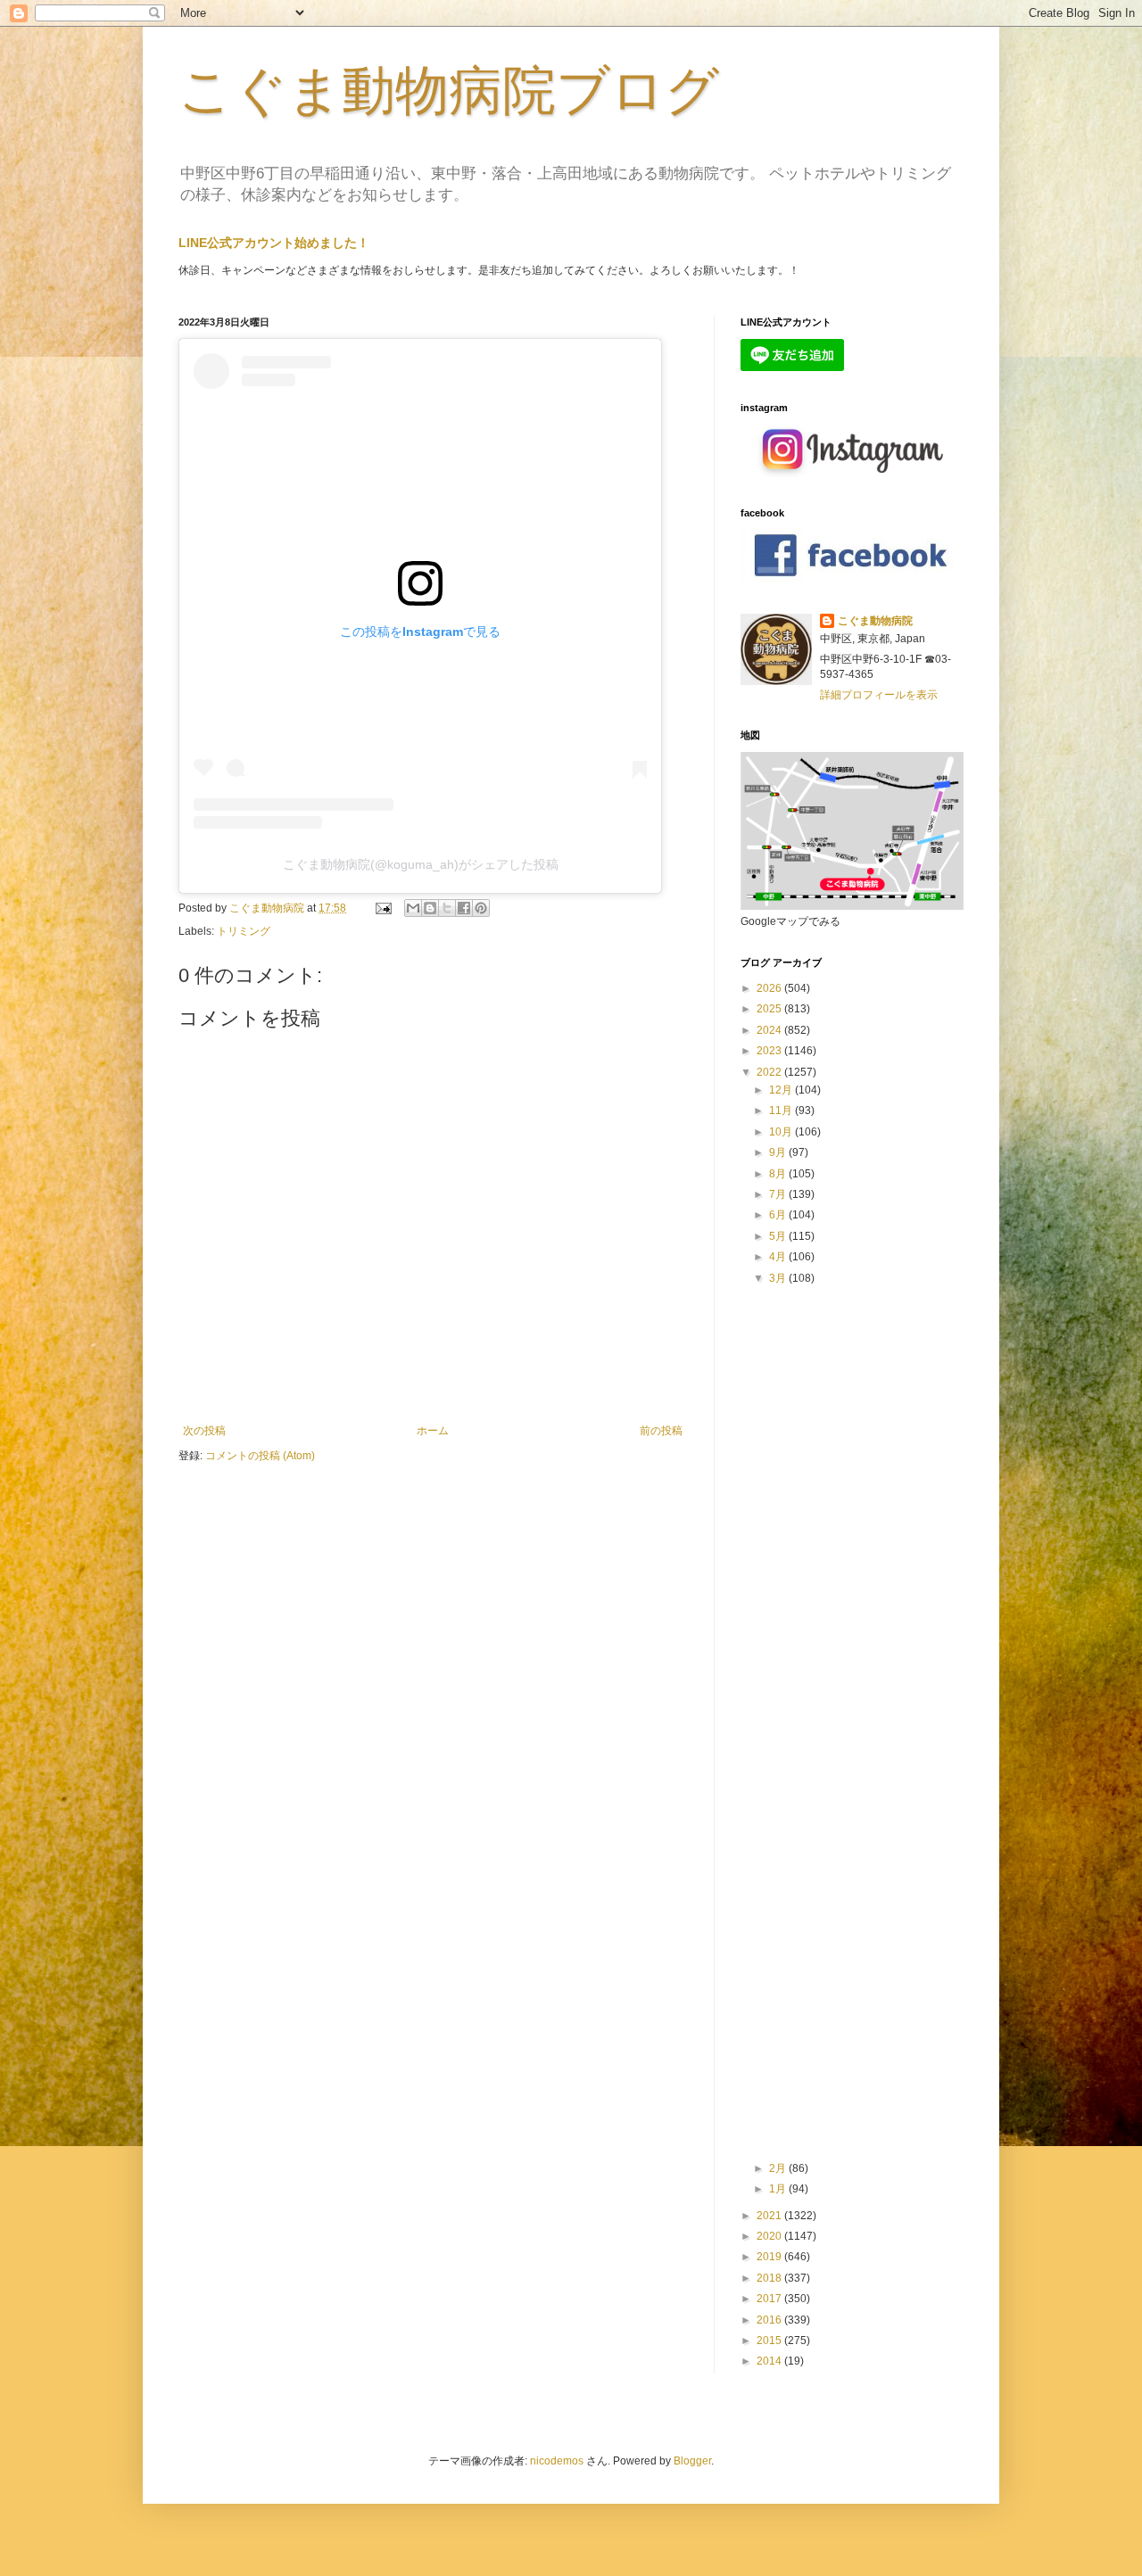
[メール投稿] (382, 908)
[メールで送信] (413, 908)
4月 (779, 1257)
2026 (770, 988)
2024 (770, 1030)
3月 (779, 1278)
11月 (782, 1110)
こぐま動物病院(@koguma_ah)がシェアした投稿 (421, 864)
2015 (770, 2341)
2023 (770, 1051)
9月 (779, 1152)
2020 (770, 2236)
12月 (782, 1090)
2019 (770, 2257)
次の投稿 (204, 1431)
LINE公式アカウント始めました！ (274, 243)
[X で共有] (447, 908)
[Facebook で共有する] (464, 908)
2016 (770, 2320)
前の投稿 (661, 1431)
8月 (779, 1174)
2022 (770, 1072)
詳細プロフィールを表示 (879, 695)
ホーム (433, 1431)
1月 (779, 2189)
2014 (770, 2361)
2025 (770, 1009)
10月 (782, 1132)
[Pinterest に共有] (481, 908)
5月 (779, 1236)
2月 (779, 2168)
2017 (770, 2299)
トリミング (244, 931)
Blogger (692, 2461)
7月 (779, 1194)
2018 (770, 2278)
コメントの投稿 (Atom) (260, 1456)
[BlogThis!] (430, 908)
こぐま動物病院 (875, 621)
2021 (770, 2216)
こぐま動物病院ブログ (449, 91)
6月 (779, 1215)
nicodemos (557, 2461)
